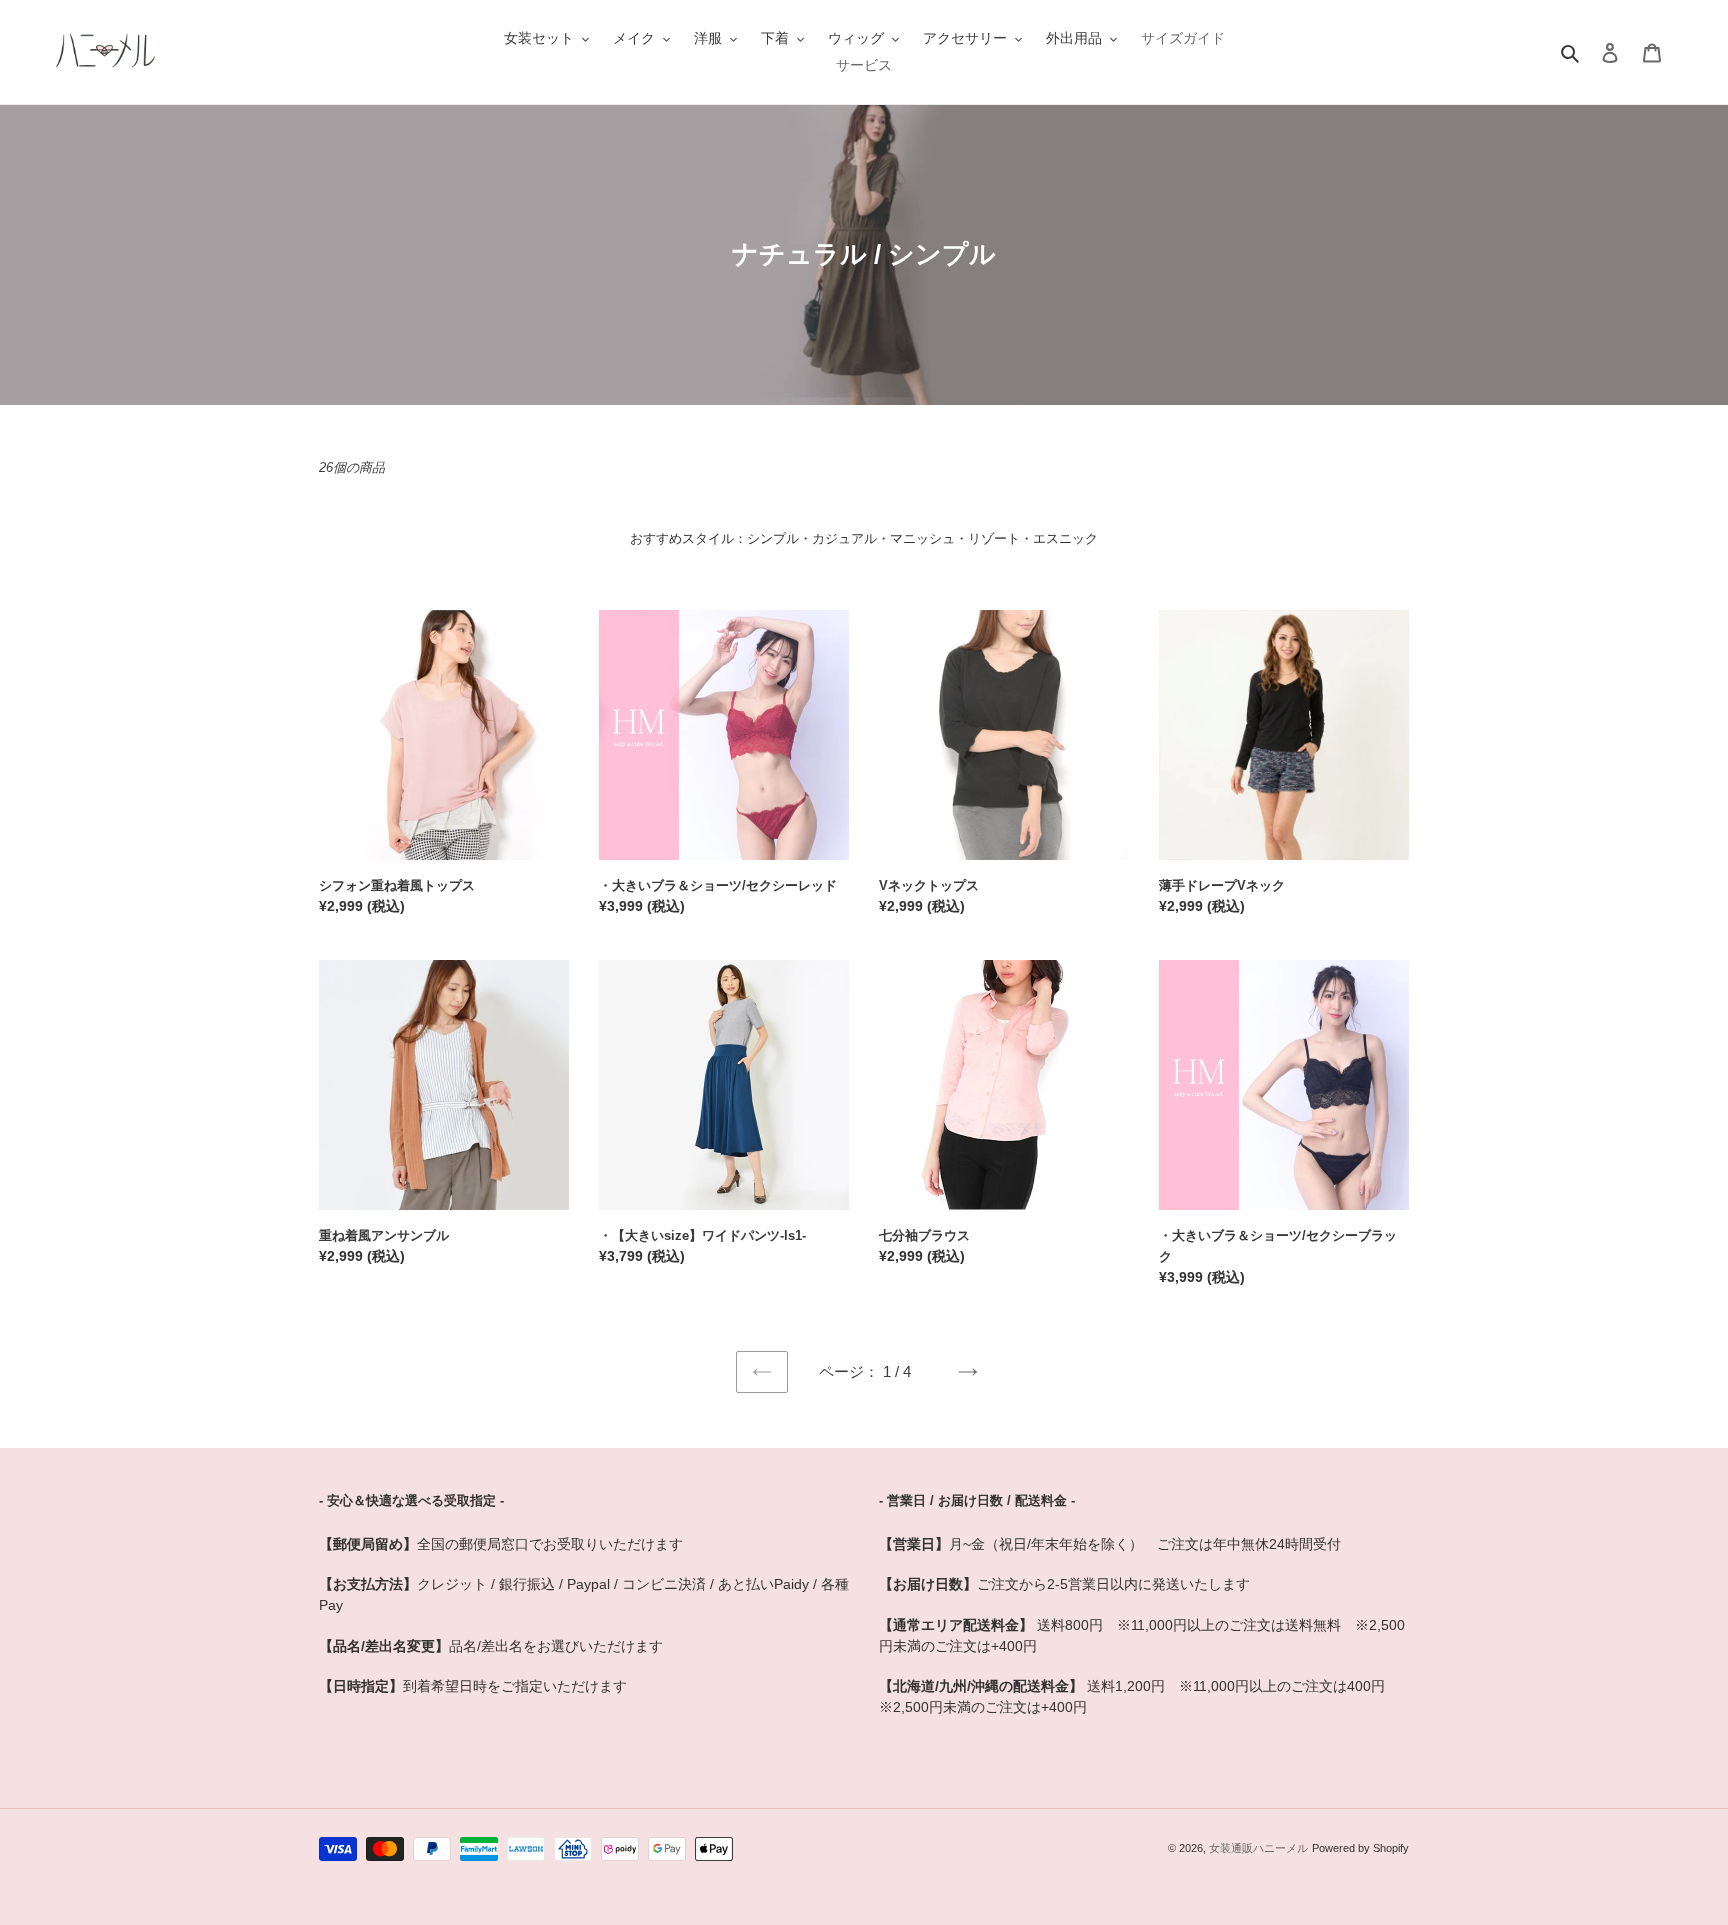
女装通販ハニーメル (1258, 1848)
